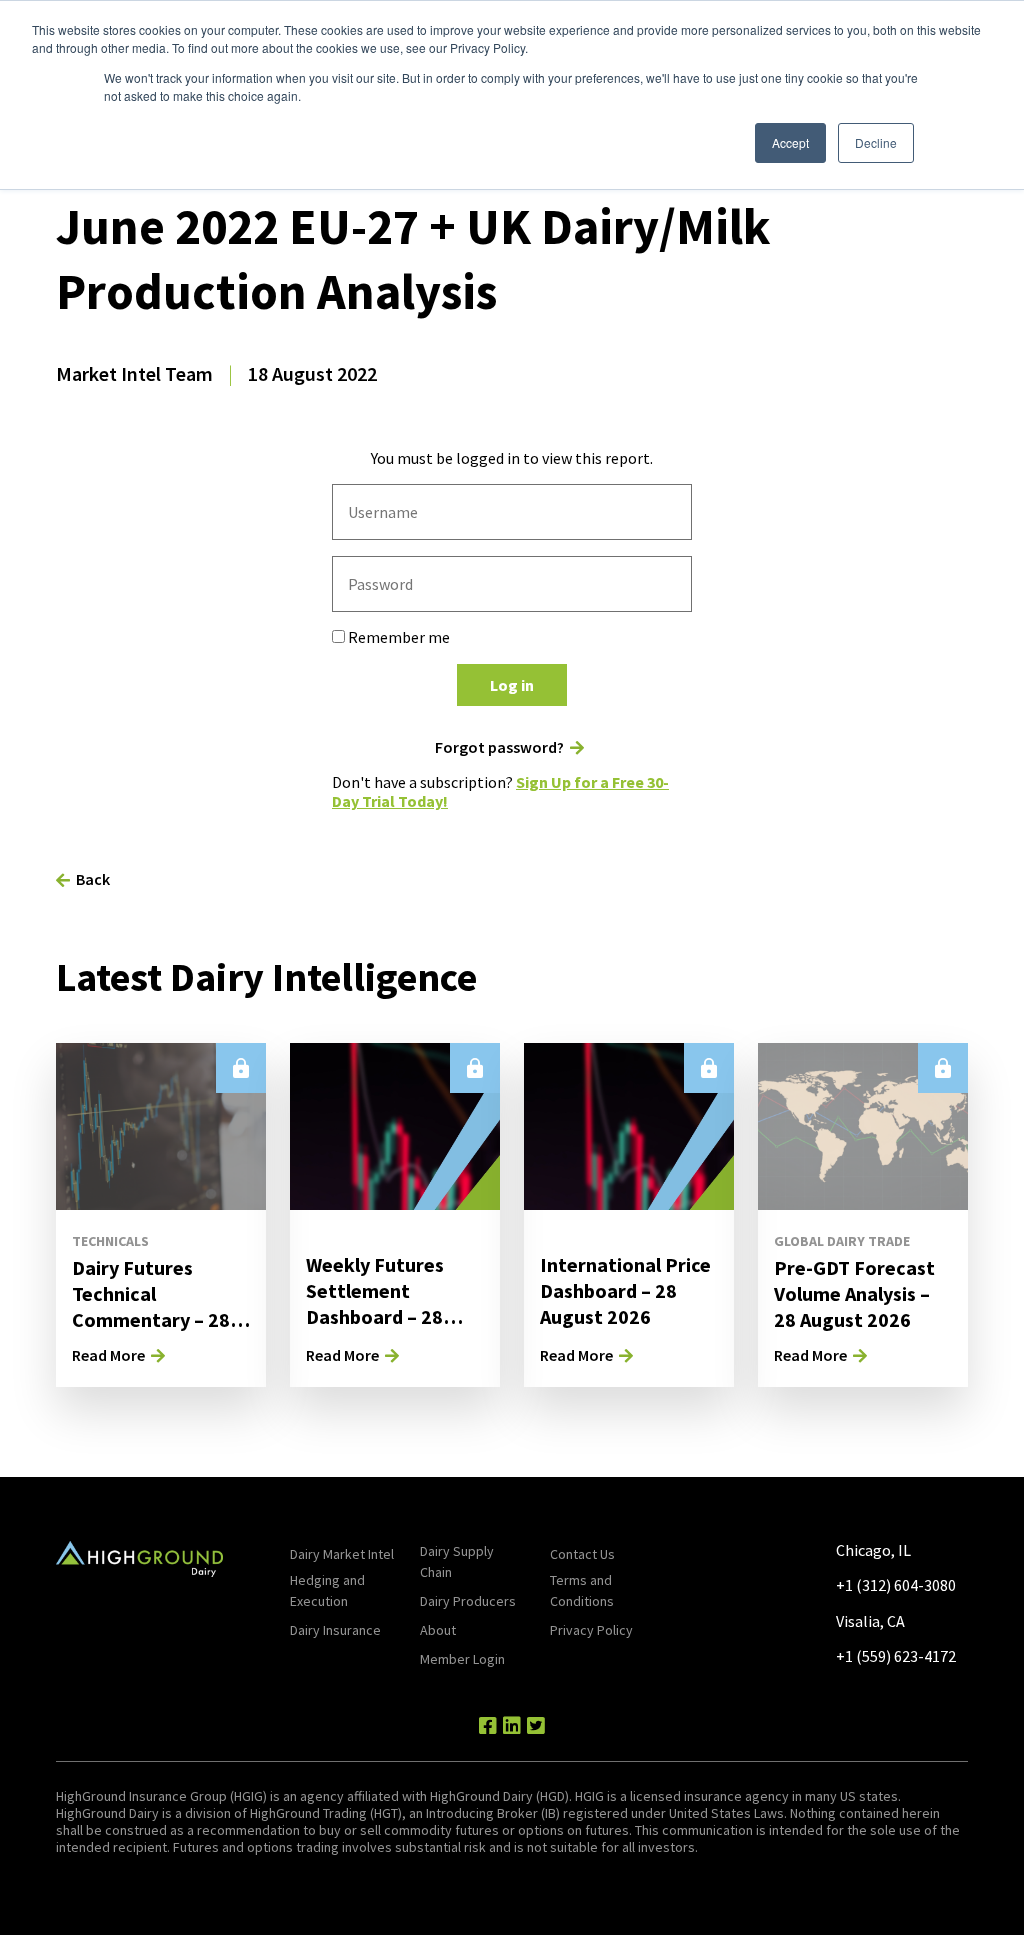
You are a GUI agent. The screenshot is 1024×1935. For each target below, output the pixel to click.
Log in (512, 685)
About (438, 1630)
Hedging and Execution (327, 1590)
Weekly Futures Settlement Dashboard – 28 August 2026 (375, 1303)
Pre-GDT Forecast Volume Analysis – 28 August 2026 (854, 1293)
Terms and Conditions (582, 1590)
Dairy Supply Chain (457, 1561)
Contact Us (582, 1554)
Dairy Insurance (335, 1630)
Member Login (462, 1659)
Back (93, 879)
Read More (108, 1355)
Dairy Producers (468, 1601)
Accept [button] (790, 142)
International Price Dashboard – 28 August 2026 (625, 1290)
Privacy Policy (591, 1630)
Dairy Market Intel (342, 1554)
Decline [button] (876, 142)
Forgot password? (499, 747)
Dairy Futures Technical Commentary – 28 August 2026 (151, 1306)
